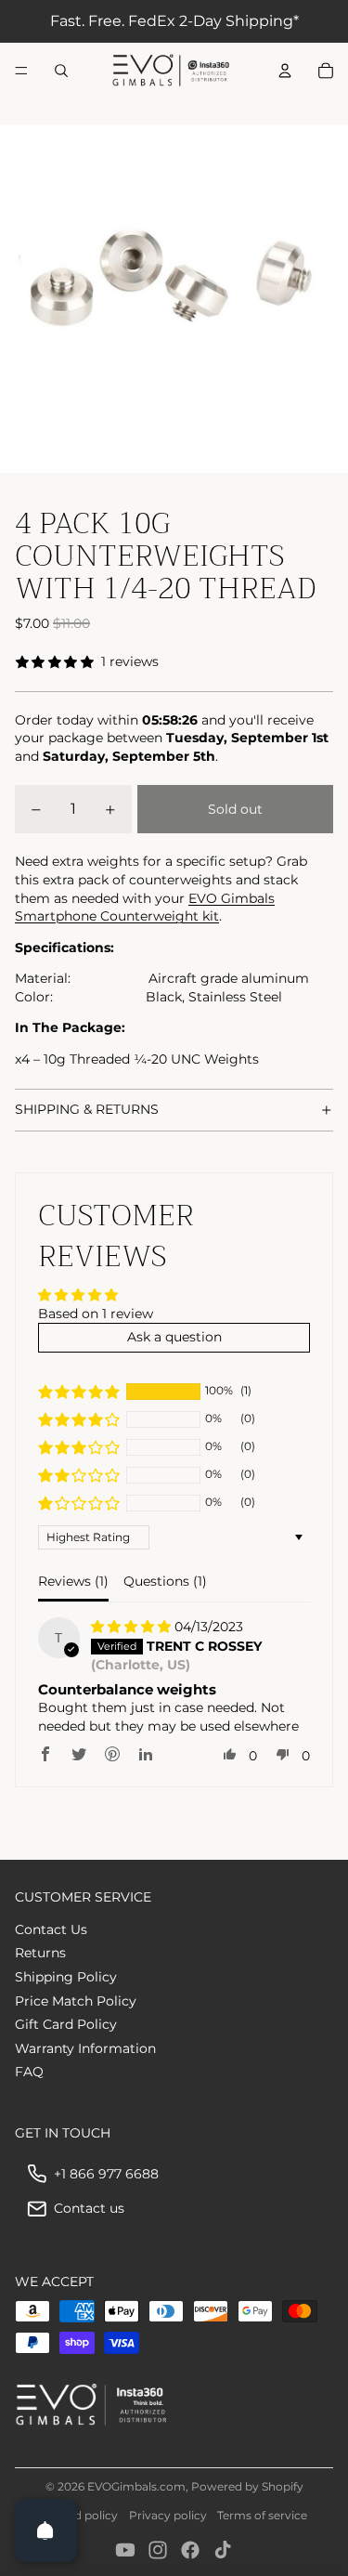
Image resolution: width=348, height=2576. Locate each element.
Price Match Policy (76, 2001)
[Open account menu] (285, 71)
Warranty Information (85, 2048)
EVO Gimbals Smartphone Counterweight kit (145, 908)
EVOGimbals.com (136, 2486)
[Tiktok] (223, 2550)
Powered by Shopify (247, 2486)
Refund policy (79, 2515)
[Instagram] (158, 2550)
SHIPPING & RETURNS (87, 1109)
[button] (79, 1392)
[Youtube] (125, 2550)
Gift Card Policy (66, 2024)
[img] (133, 1627)
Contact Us (51, 1929)
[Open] (45, 2530)
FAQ (29, 2072)
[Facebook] (190, 2550)
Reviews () (73, 1581)
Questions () (165, 1581)
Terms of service (262, 2515)
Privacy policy (168, 2515)
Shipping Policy (66, 1977)
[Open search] (61, 71)
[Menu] (21, 71)
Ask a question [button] (174, 1337)
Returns (40, 1953)
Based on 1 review (96, 1314)
